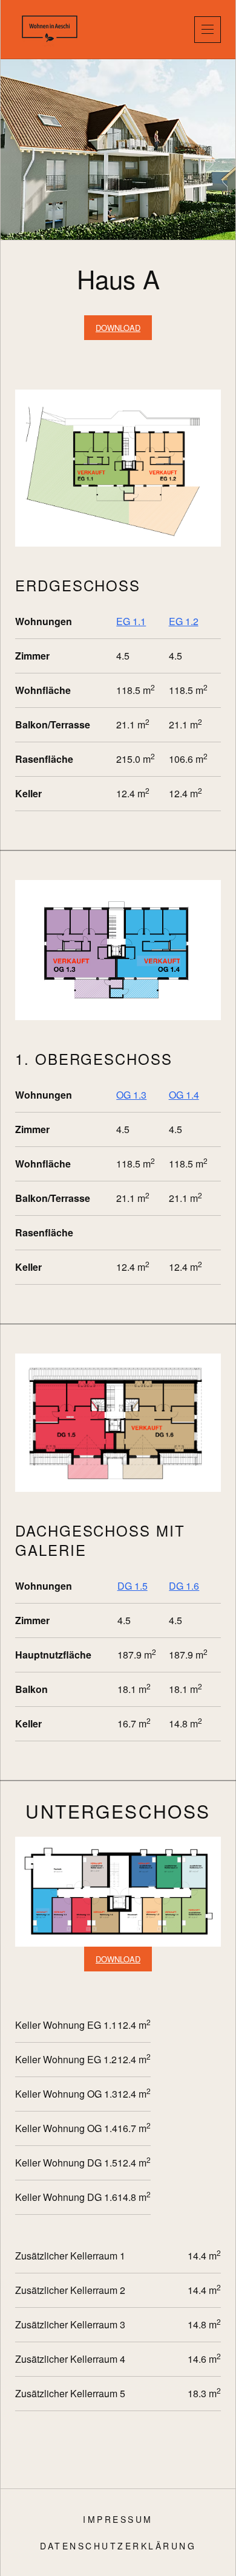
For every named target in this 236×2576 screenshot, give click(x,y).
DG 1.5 (133, 1586)
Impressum (118, 2519)
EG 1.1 (131, 621)
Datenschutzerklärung (118, 2546)
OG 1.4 (184, 1095)
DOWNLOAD (118, 328)
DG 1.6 (184, 1586)
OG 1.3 (131, 1095)
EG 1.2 (184, 621)
